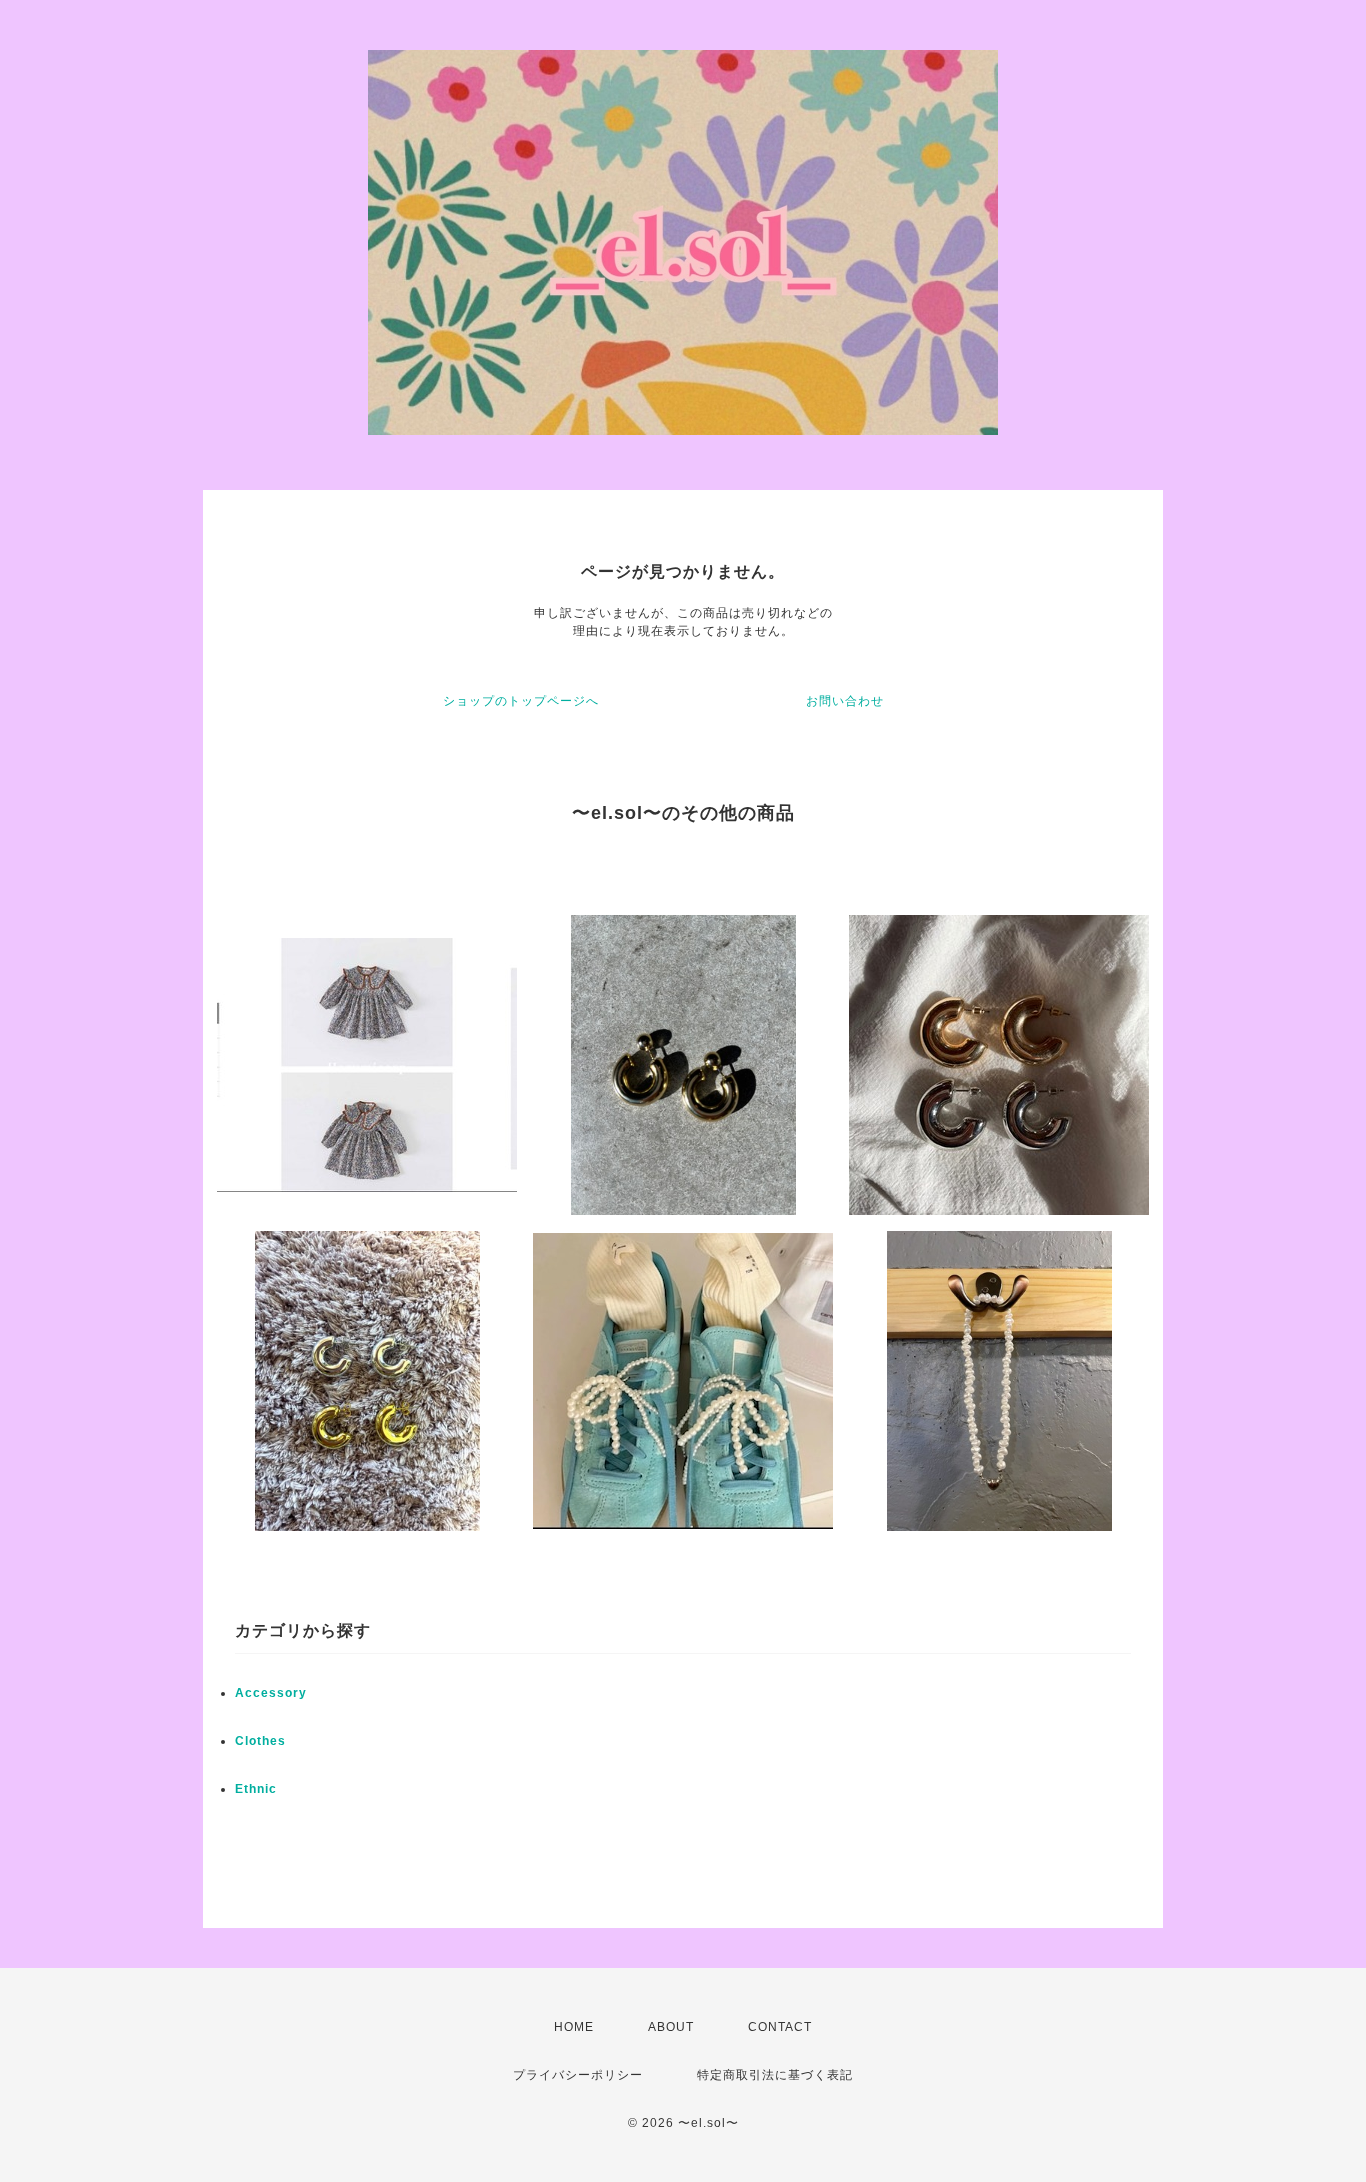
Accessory (271, 1693)
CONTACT (780, 2027)
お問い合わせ (845, 701)
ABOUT (671, 2027)
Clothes (260, 1741)
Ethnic (256, 1789)
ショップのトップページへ (521, 701)
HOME (574, 2027)
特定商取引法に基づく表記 (775, 2075)
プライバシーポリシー (578, 2075)
